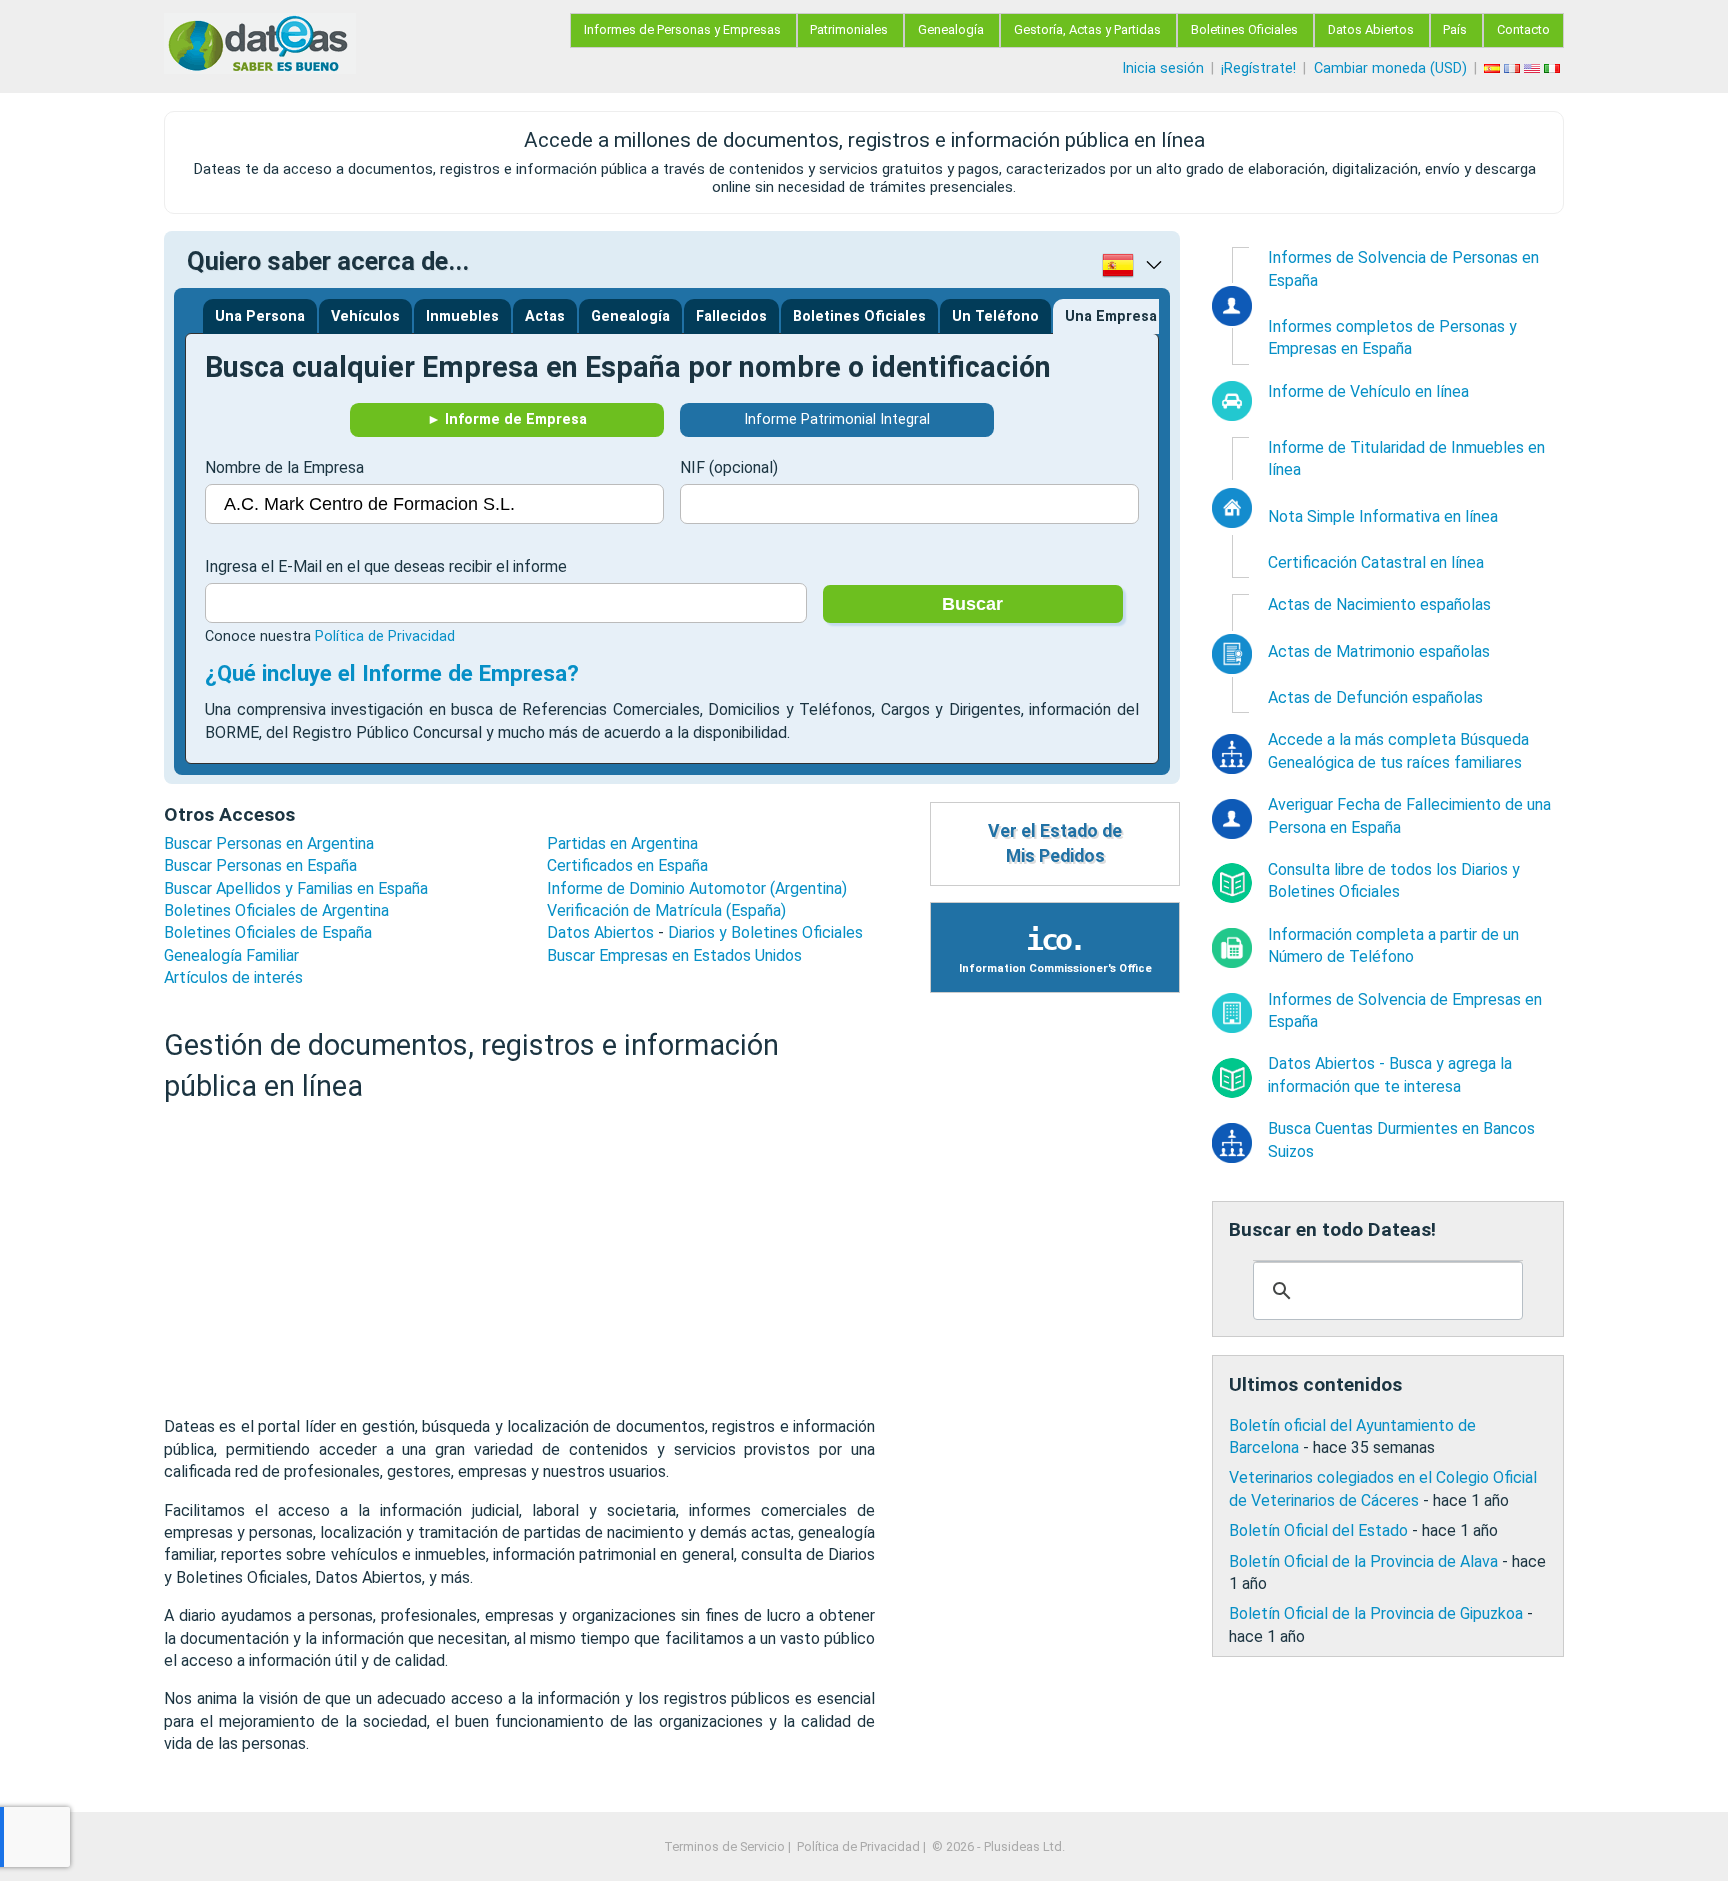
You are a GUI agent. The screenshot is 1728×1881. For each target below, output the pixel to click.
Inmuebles (462, 316)
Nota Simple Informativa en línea (1383, 516)
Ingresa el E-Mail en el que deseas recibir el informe (386, 566)
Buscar (972, 604)
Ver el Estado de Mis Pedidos (1055, 843)
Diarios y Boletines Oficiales (765, 932)
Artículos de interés (233, 977)
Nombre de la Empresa (284, 467)
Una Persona (260, 316)
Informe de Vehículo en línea (1368, 391)
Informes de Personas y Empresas (682, 29)
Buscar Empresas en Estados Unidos (674, 955)
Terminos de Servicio (724, 1846)
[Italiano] (1554, 68)
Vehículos (365, 316)
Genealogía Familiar (231, 955)
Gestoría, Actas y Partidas (1087, 29)
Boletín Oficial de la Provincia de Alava (1363, 1561)
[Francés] (1514, 68)
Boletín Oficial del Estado (1318, 1530)
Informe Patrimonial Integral (837, 419)
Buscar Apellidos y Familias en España (296, 888)
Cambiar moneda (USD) (1390, 68)
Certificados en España (627, 865)
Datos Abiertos (1371, 29)
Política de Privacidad (385, 636)
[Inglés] (1534, 68)
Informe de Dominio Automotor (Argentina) (697, 888)
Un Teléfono (995, 316)
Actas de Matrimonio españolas (1379, 651)
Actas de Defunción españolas (1375, 697)
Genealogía (951, 29)
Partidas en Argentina (622, 843)
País (1455, 29)
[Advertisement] (519, 1260)
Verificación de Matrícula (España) (666, 910)
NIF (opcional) (729, 467)
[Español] (1494, 68)
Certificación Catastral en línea (1376, 562)
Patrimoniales (849, 29)
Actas (545, 316)
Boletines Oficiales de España (268, 932)
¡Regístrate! (1258, 68)
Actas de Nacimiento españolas (1379, 604)
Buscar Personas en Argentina (269, 843)
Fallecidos (731, 316)
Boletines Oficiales (1244, 29)
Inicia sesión (1163, 68)
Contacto (1523, 29)
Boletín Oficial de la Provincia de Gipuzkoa (1376, 1613)
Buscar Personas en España (260, 865)
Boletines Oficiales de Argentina (276, 910)
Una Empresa (1111, 316)
